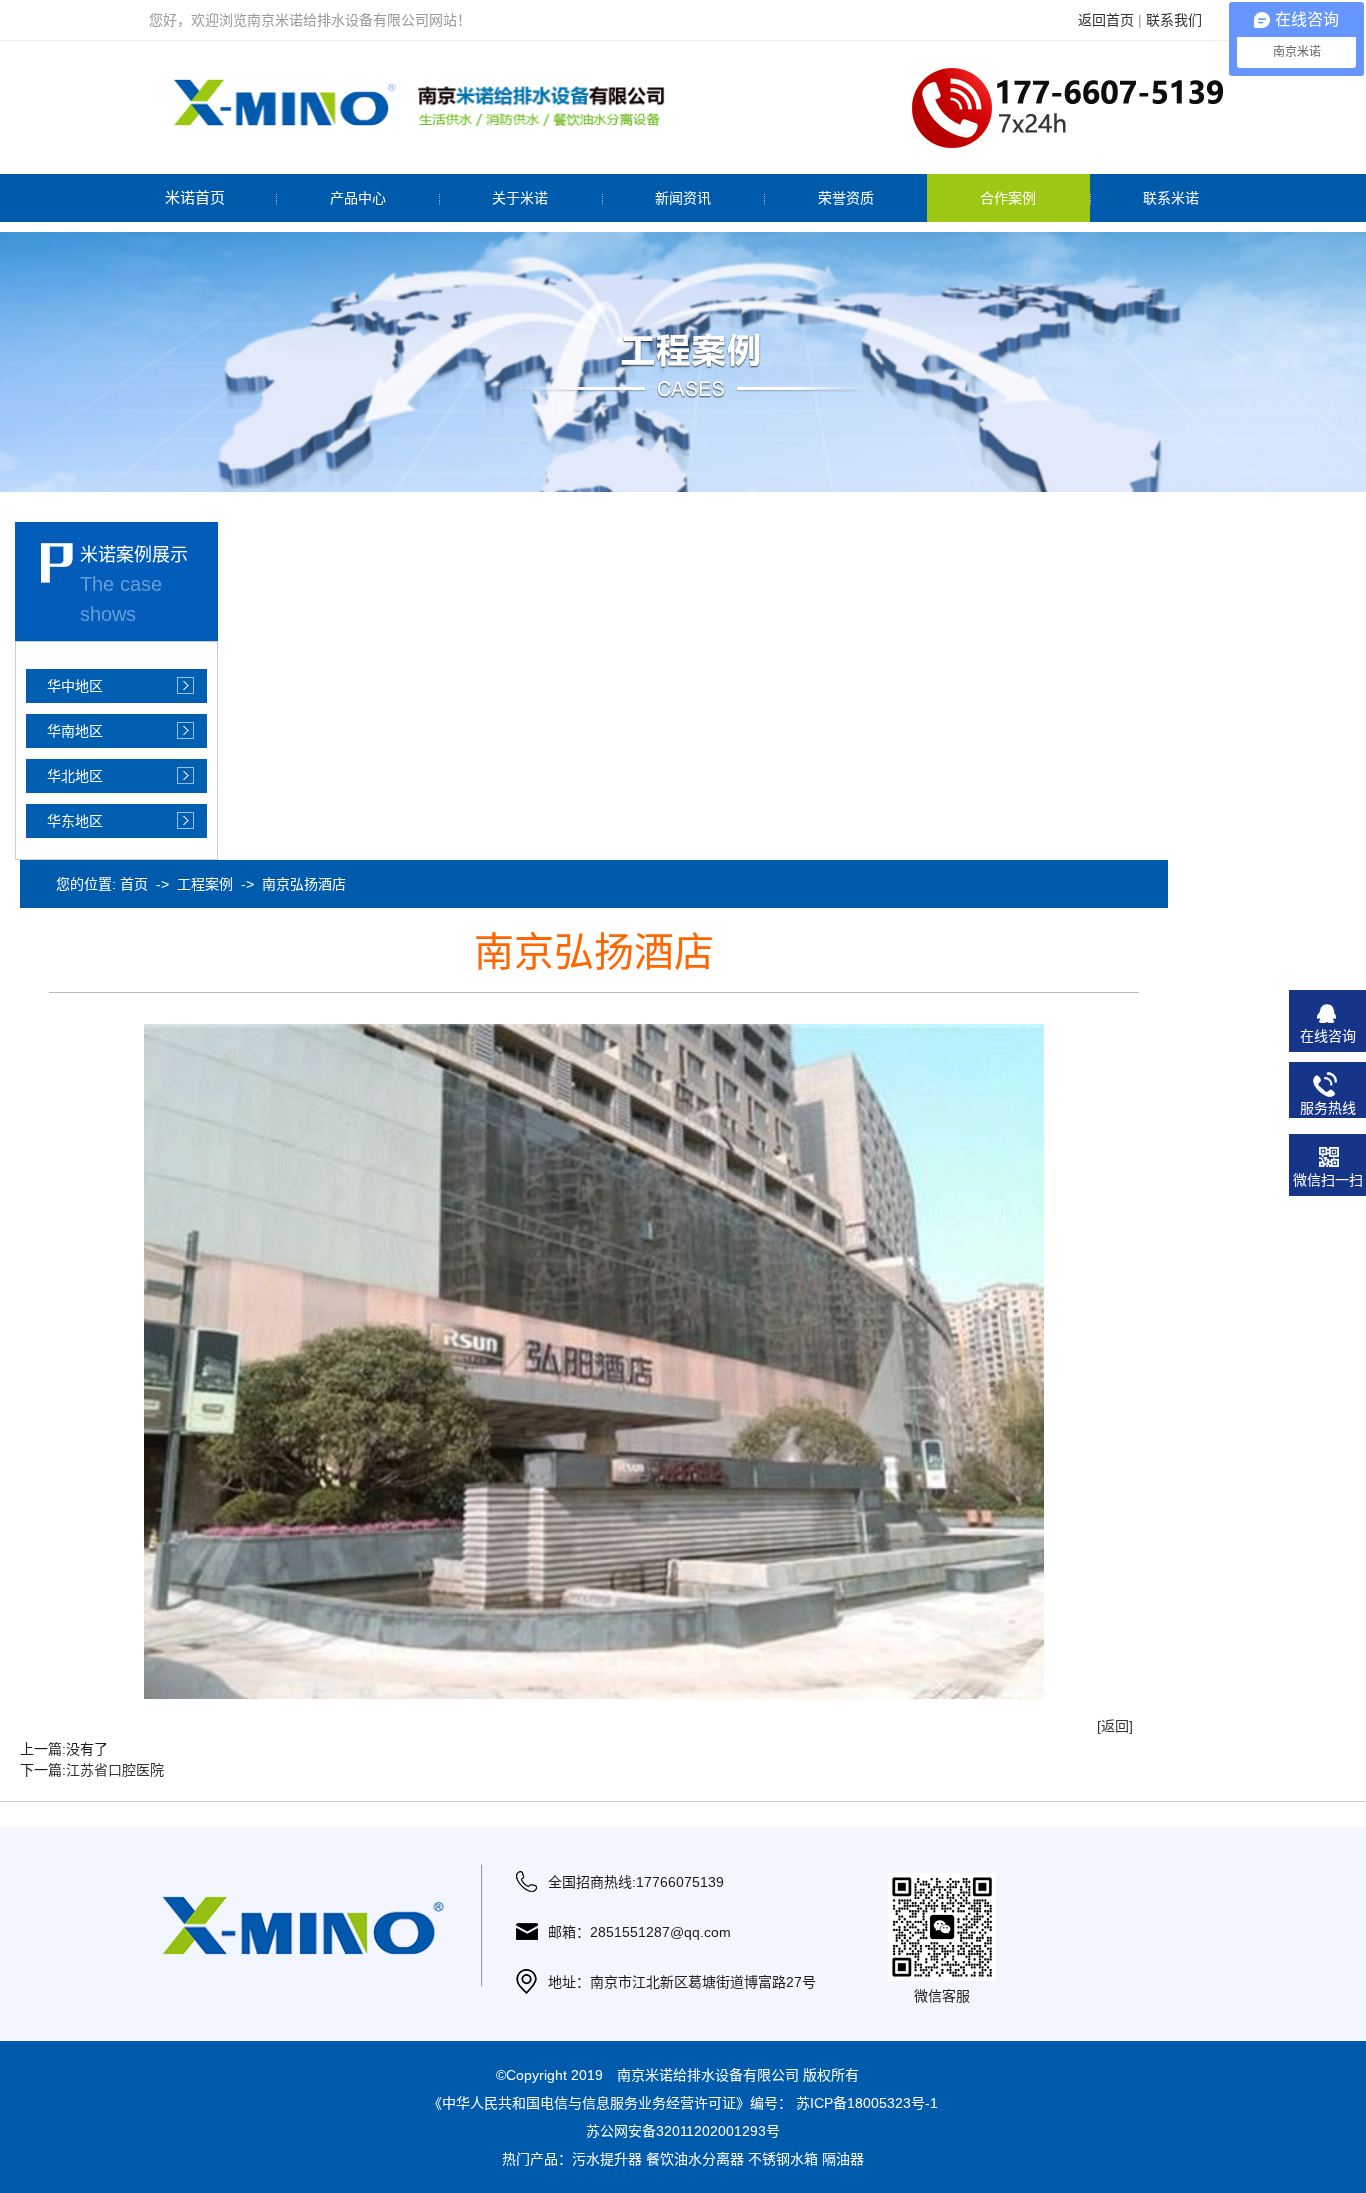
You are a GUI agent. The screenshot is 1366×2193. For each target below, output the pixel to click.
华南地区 (75, 731)
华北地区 (75, 776)
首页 (134, 884)
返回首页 (1106, 20)
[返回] (1115, 1726)
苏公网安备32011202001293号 (683, 2131)
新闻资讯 (683, 198)
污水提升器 (607, 2159)
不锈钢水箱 (783, 2159)
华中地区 (75, 686)
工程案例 (205, 884)
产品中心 (358, 198)
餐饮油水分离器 (695, 2159)
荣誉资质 (846, 198)
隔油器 (843, 2159)
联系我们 (1174, 20)
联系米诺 (1171, 198)
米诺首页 (195, 197)
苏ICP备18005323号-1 (867, 2103)
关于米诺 (520, 198)
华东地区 (75, 821)
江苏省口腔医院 (115, 1770)
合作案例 (1008, 198)
